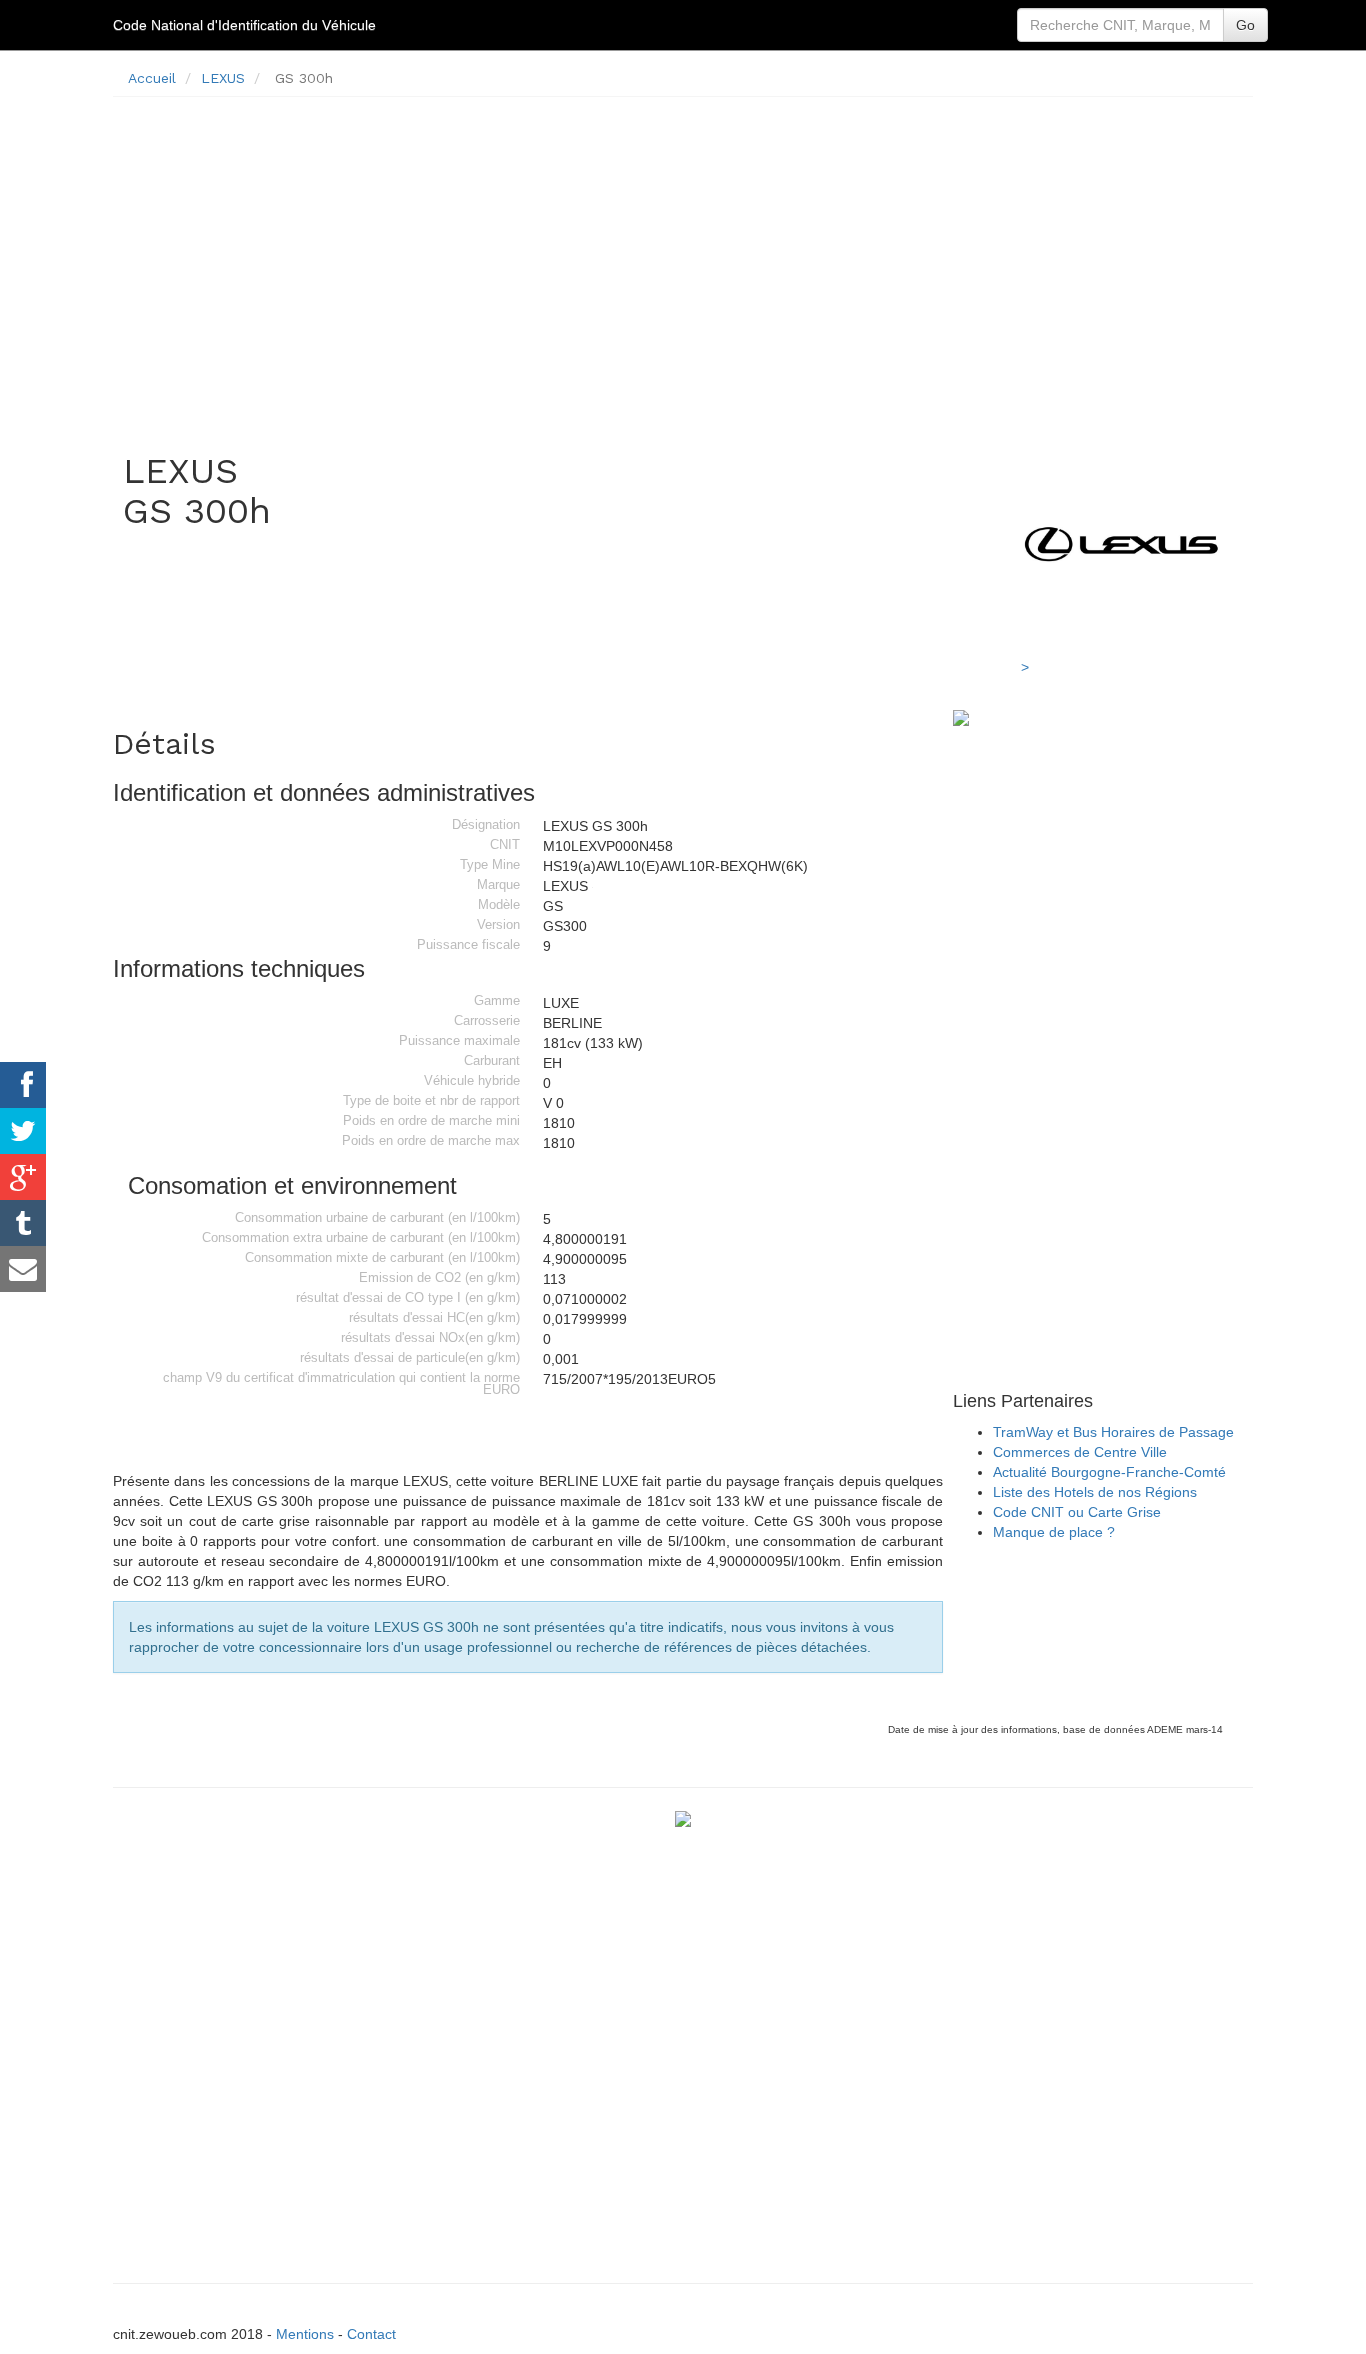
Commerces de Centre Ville (1080, 1452)
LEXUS (223, 78)
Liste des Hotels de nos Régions (1095, 1492)
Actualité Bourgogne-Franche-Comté (1109, 1472)
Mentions (305, 2334)
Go (1245, 25)
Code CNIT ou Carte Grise (1077, 1512)
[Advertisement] (683, 252)
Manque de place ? (1054, 1532)
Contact (371, 2334)
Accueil (152, 78)
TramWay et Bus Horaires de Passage (1113, 1432)
